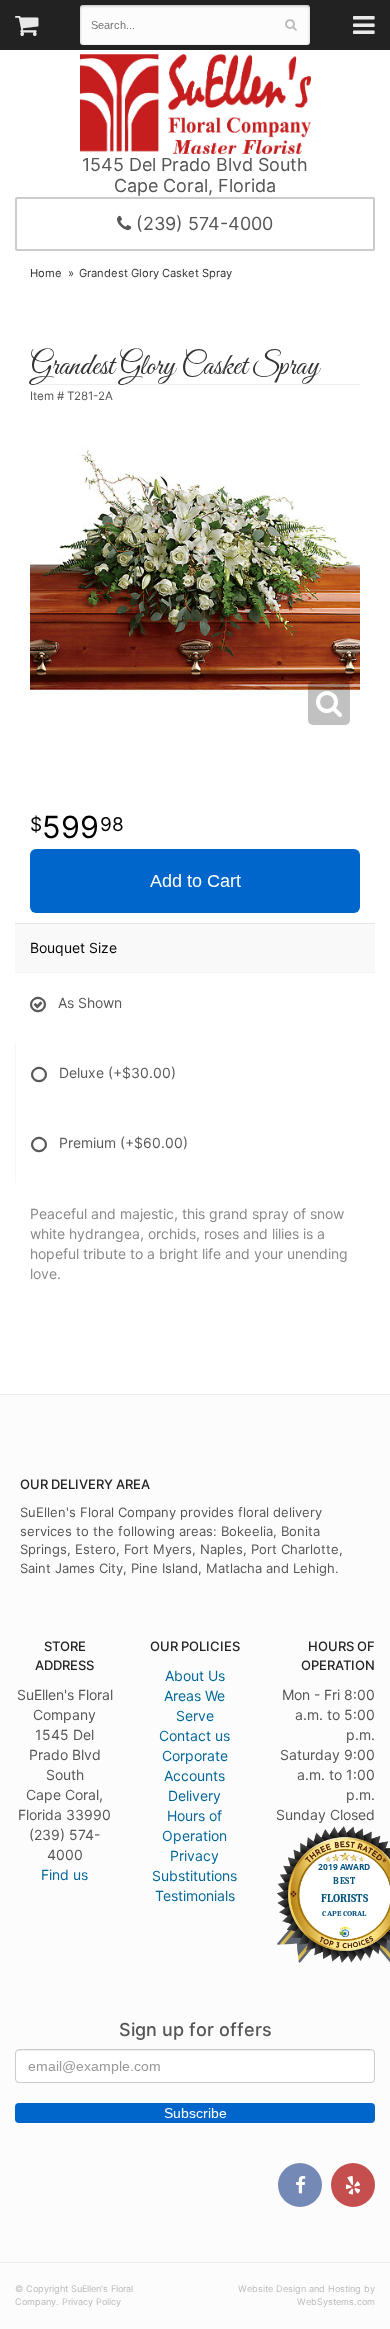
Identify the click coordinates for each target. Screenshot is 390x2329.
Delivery (194, 1795)
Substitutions (194, 1875)
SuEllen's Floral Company (195, 104)
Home (46, 273)
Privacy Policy (91, 2301)
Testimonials (195, 1895)
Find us (64, 1874)
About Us (195, 1675)
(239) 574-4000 (202, 223)
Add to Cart (195, 881)
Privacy (194, 1855)
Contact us (194, 1735)
